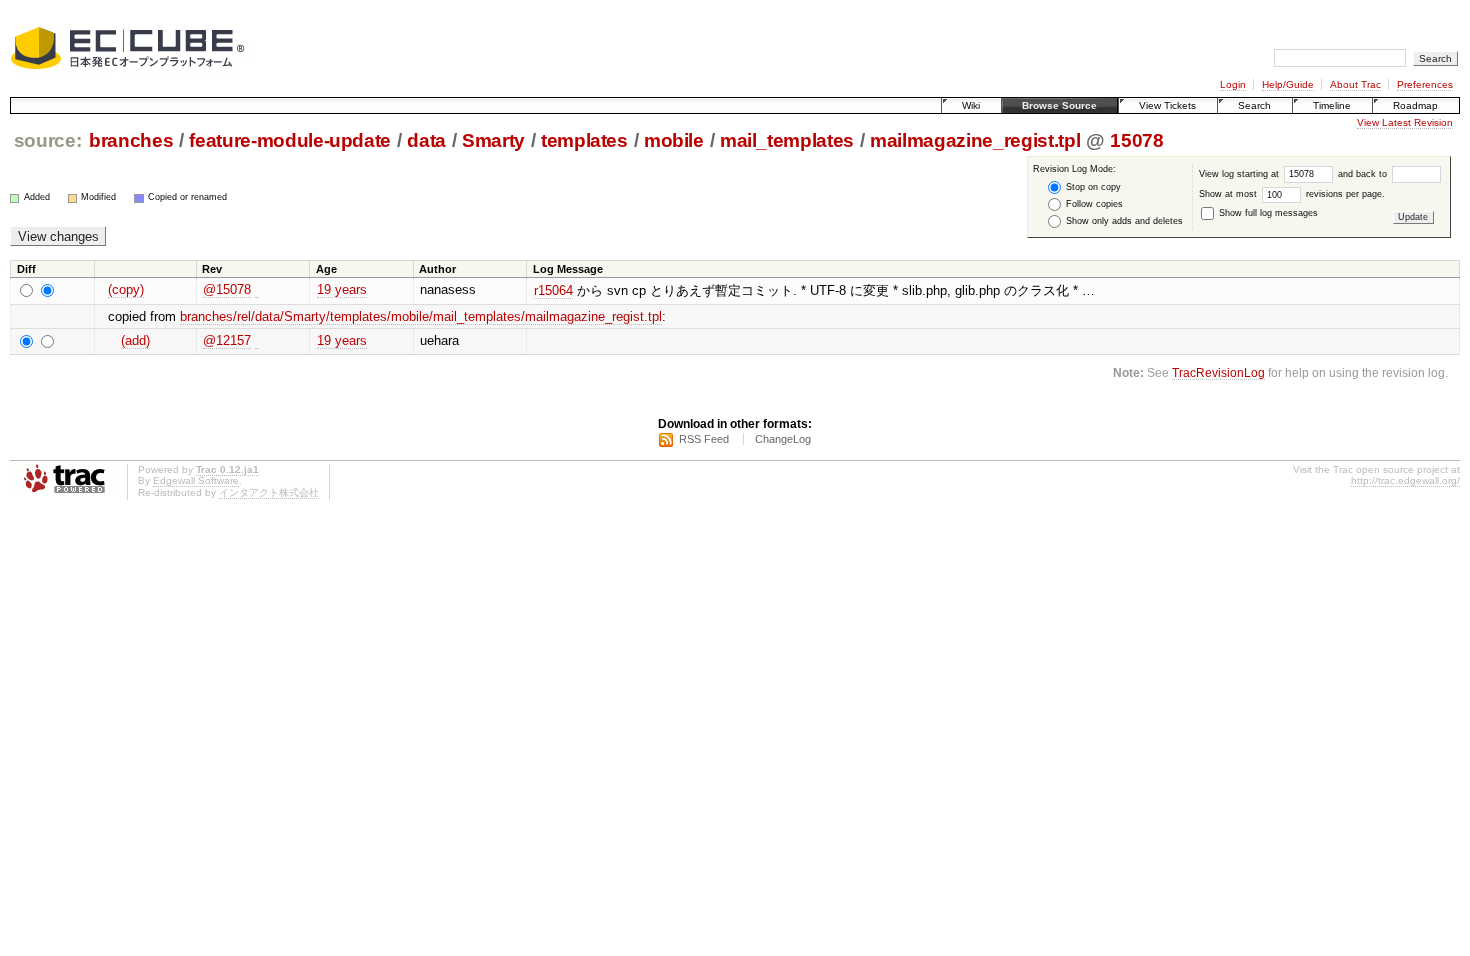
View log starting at (1240, 174)
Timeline (1332, 105)
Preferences (1425, 84)
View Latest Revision (1405, 122)
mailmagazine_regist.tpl (975, 140)
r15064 (553, 290)
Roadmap (1415, 105)
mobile (674, 140)
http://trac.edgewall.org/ (1405, 480)
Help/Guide (1288, 84)
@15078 (227, 289)
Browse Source (1059, 105)
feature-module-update (290, 140)
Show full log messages (1267, 213)
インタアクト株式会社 (269, 492)
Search (1254, 105)
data (426, 140)
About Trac (1355, 84)
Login (1233, 84)
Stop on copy (1092, 187)
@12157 (227, 340)
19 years (342, 289)
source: (48, 140)
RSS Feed (704, 439)
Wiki (971, 105)
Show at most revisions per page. (1292, 194)
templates (584, 140)
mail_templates (787, 140)
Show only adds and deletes (1123, 221)
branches (131, 140)
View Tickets (1167, 105)
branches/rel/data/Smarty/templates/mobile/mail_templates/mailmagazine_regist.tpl (421, 316)
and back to (1364, 174)
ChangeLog (783, 439)
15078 (1136, 140)
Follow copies (1093, 204)
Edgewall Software (196, 480)
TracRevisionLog (1218, 372)
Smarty (493, 140)
